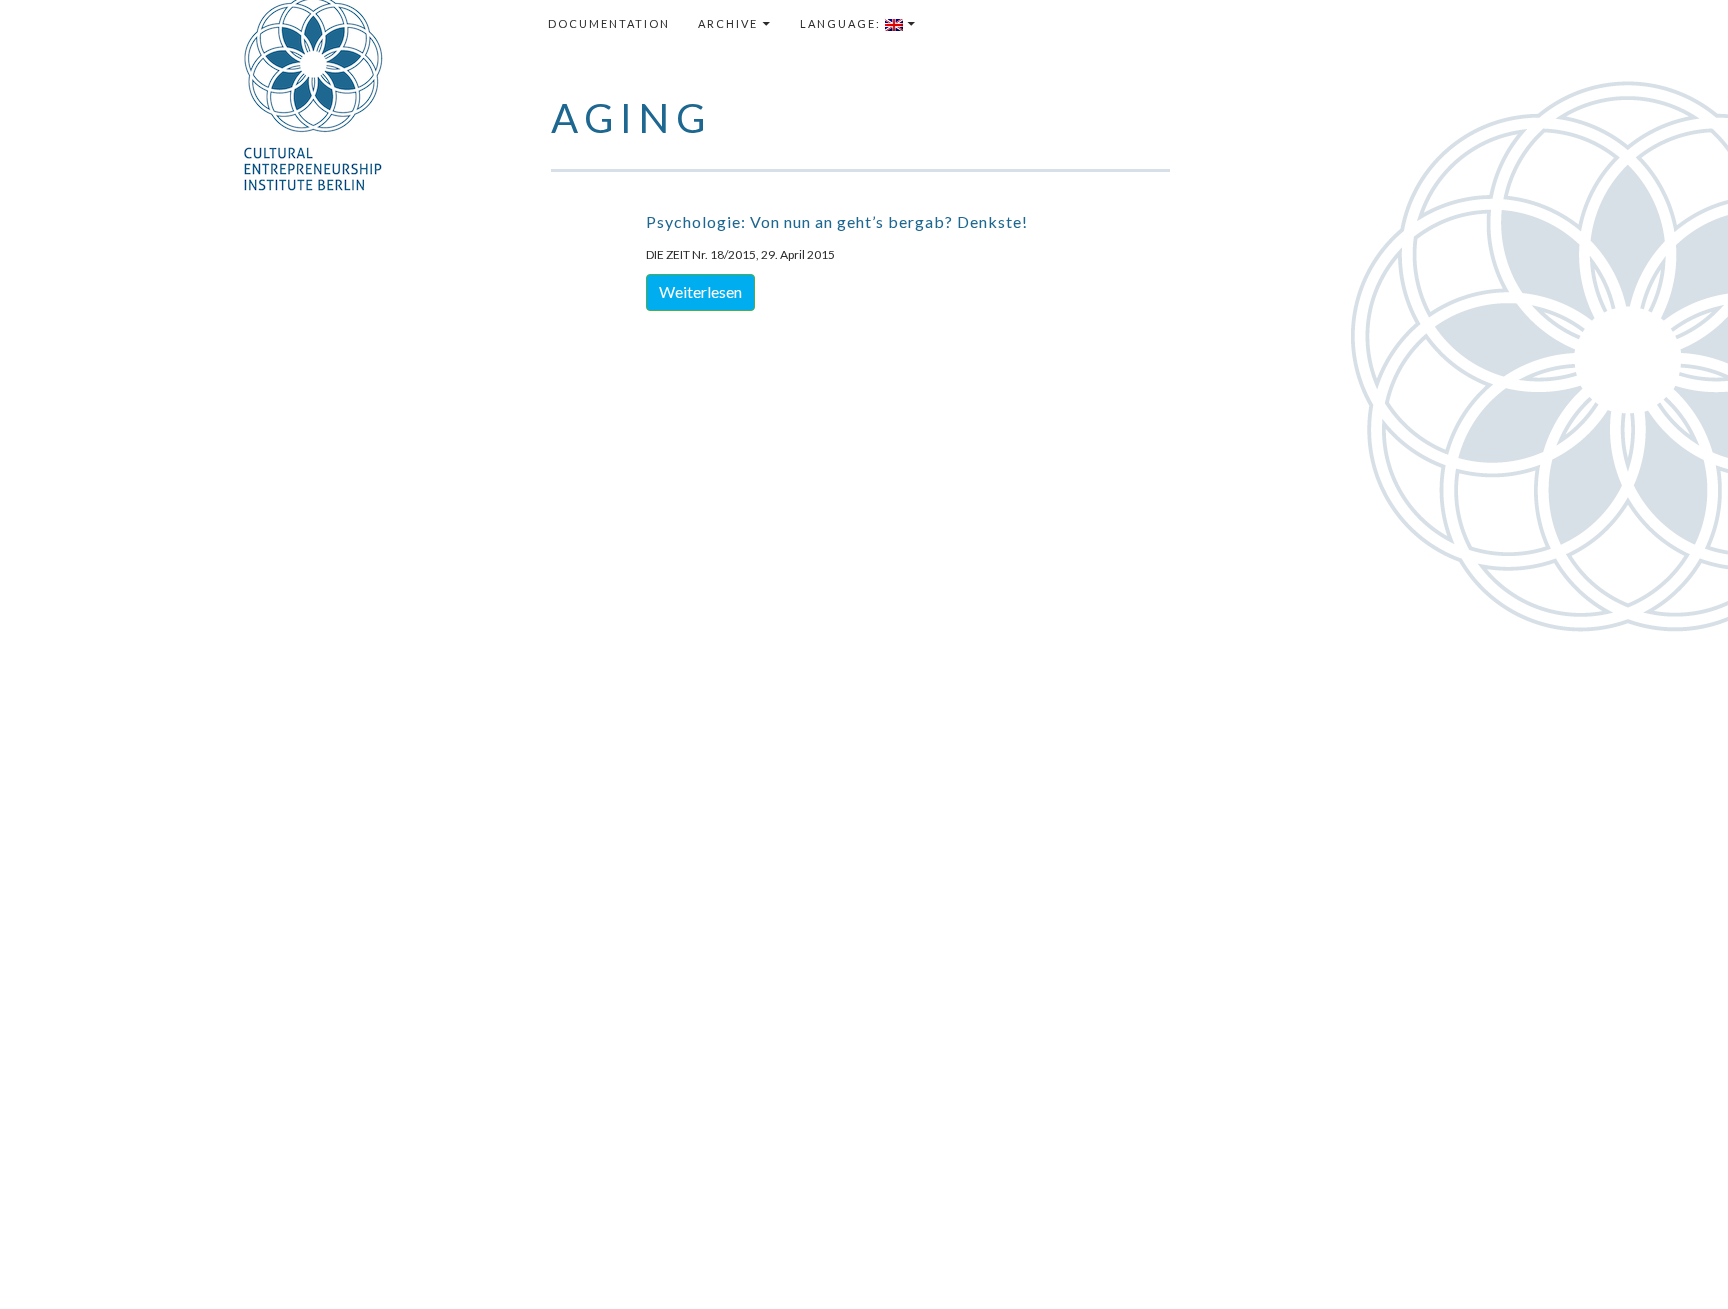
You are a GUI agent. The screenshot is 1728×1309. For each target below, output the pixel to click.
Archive (728, 23)
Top (1680, 1261)
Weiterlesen (700, 291)
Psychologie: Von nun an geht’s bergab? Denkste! (837, 221)
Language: (842, 23)
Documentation (609, 23)
